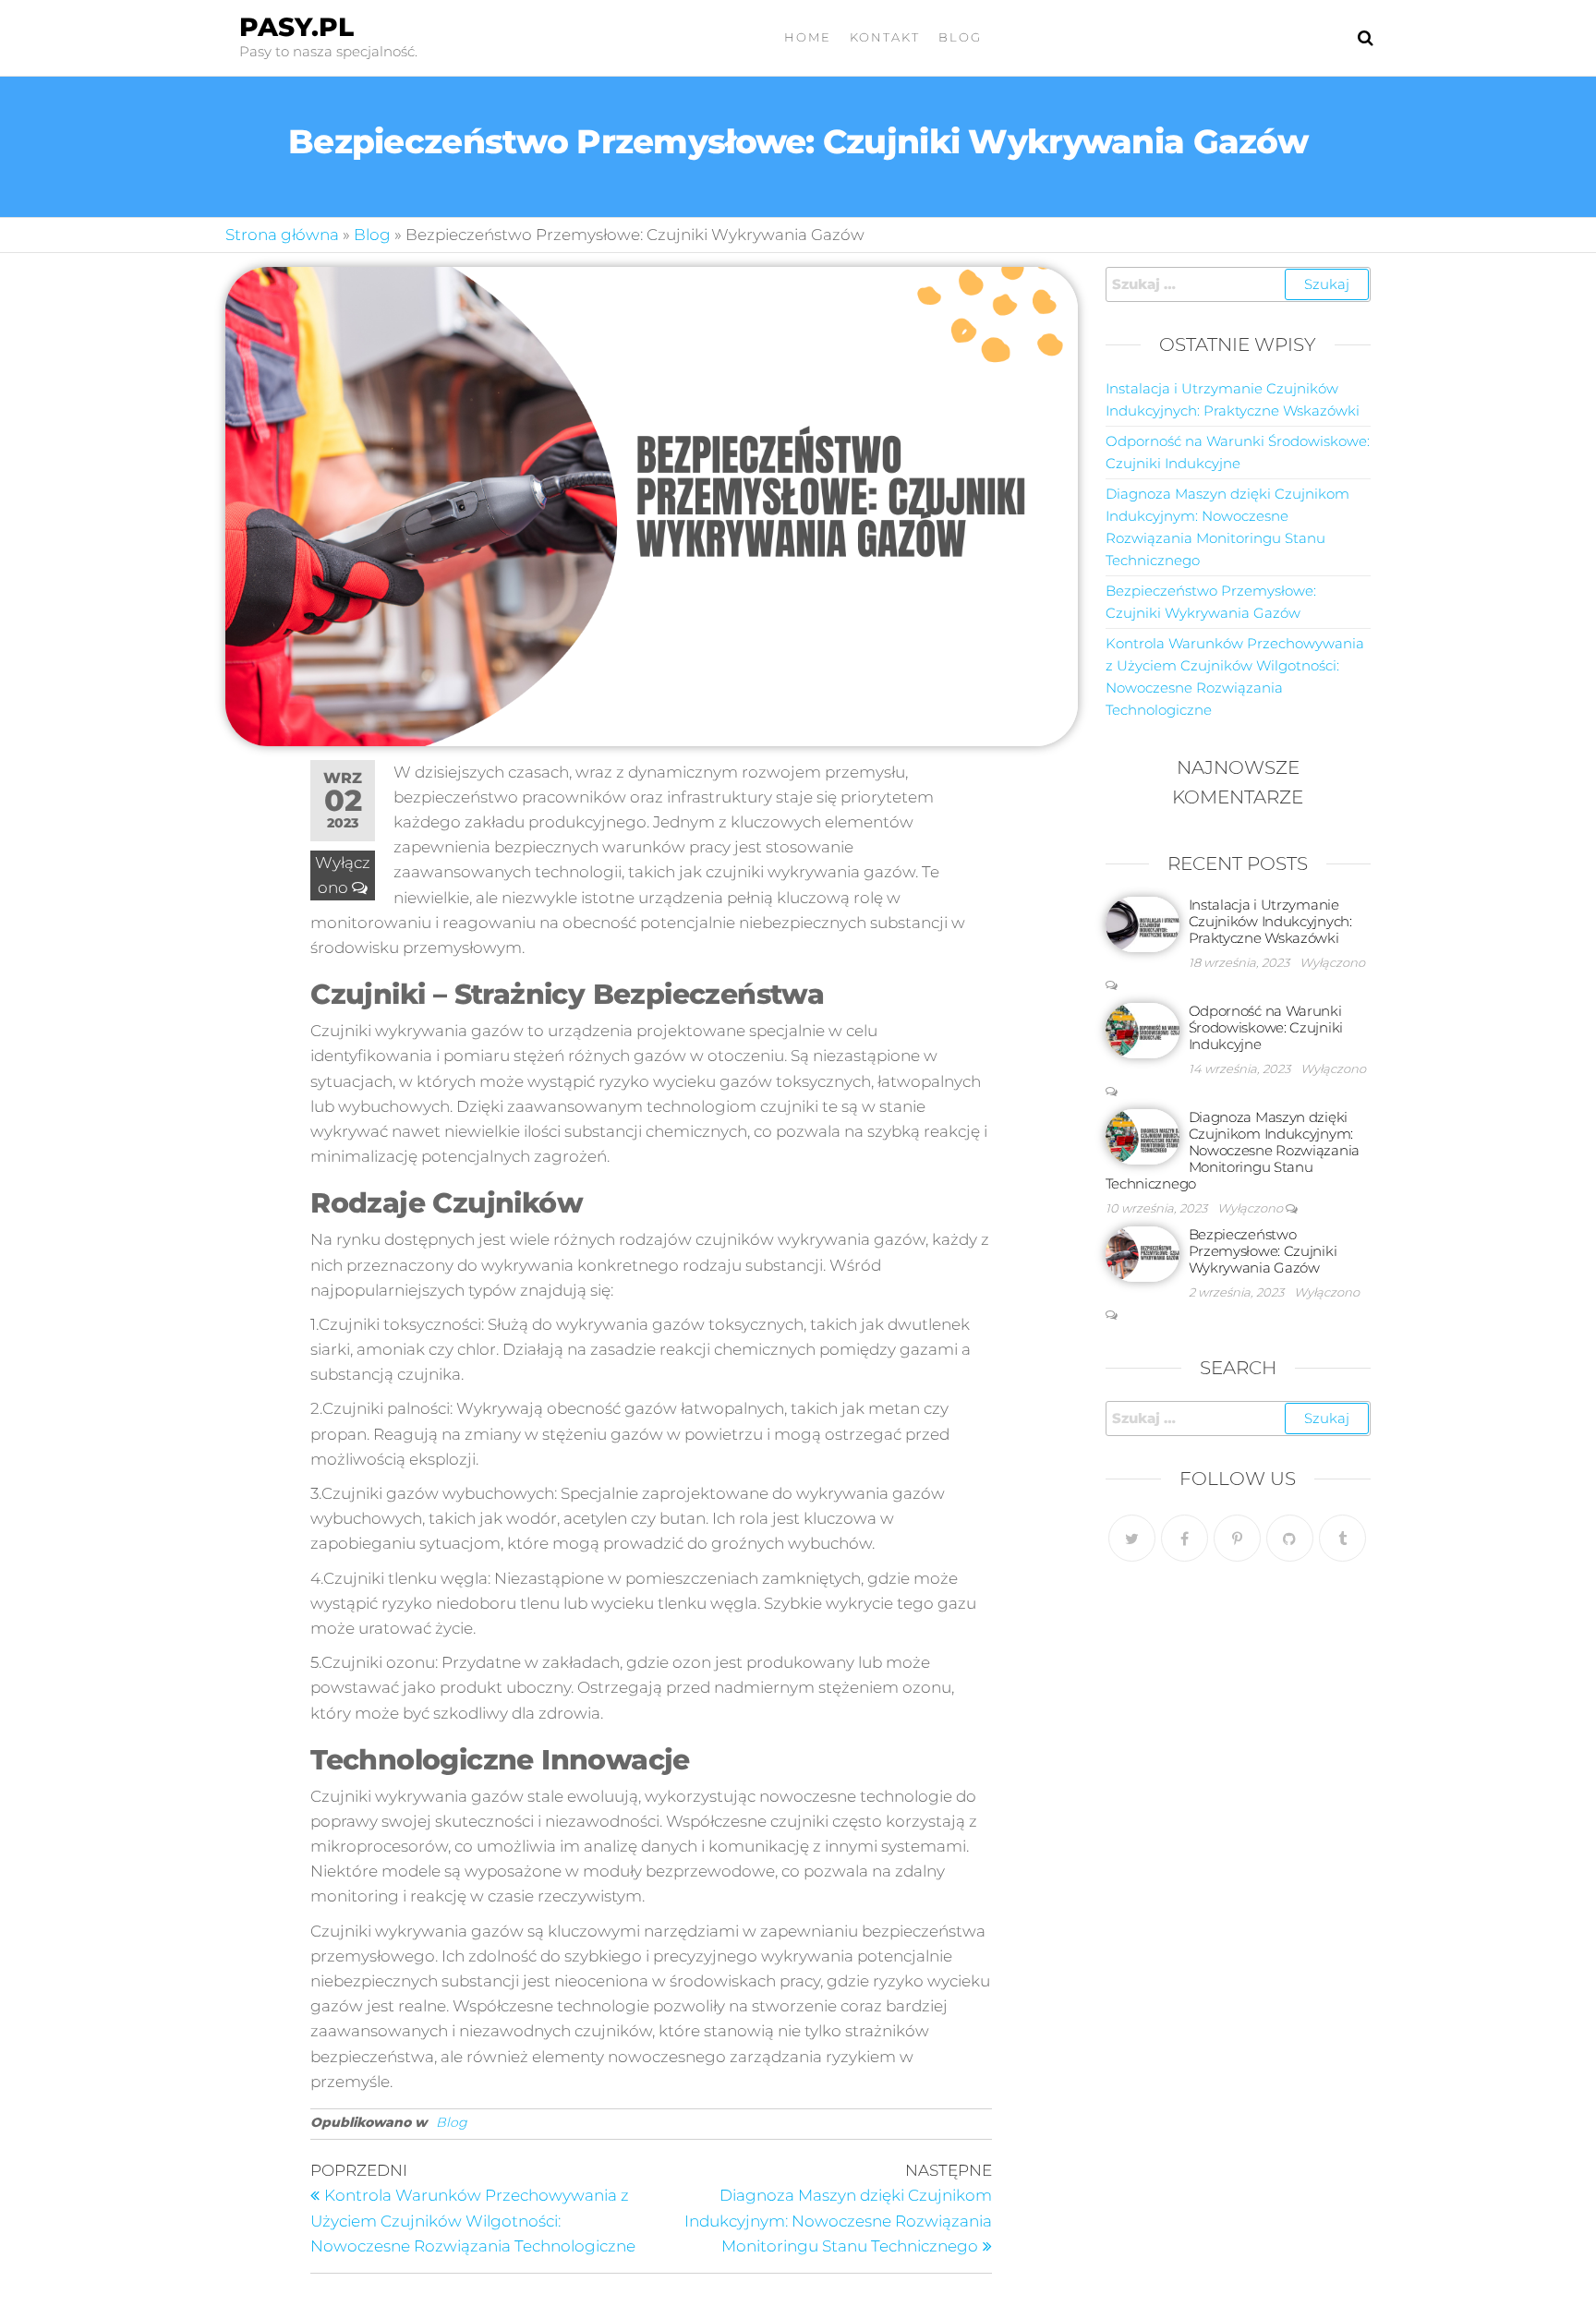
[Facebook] (1185, 1538)
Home (808, 37)
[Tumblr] (1342, 1538)
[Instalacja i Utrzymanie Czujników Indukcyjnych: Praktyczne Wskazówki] (1143, 923)
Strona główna (282, 235)
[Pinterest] (1237, 1538)
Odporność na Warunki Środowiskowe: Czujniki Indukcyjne (1266, 1027)
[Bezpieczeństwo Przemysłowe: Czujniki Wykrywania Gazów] (1143, 1253)
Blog (960, 37)
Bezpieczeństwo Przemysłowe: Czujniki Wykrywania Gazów (1263, 1251)
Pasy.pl (296, 27)
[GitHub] (1290, 1538)
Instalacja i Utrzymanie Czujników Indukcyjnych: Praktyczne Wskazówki (1270, 921)
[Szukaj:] (1239, 284)
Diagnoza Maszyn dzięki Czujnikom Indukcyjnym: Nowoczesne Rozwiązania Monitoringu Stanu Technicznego (1233, 1150)
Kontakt (885, 37)
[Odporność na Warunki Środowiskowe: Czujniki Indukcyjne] (1143, 1029)
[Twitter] (1132, 1538)
